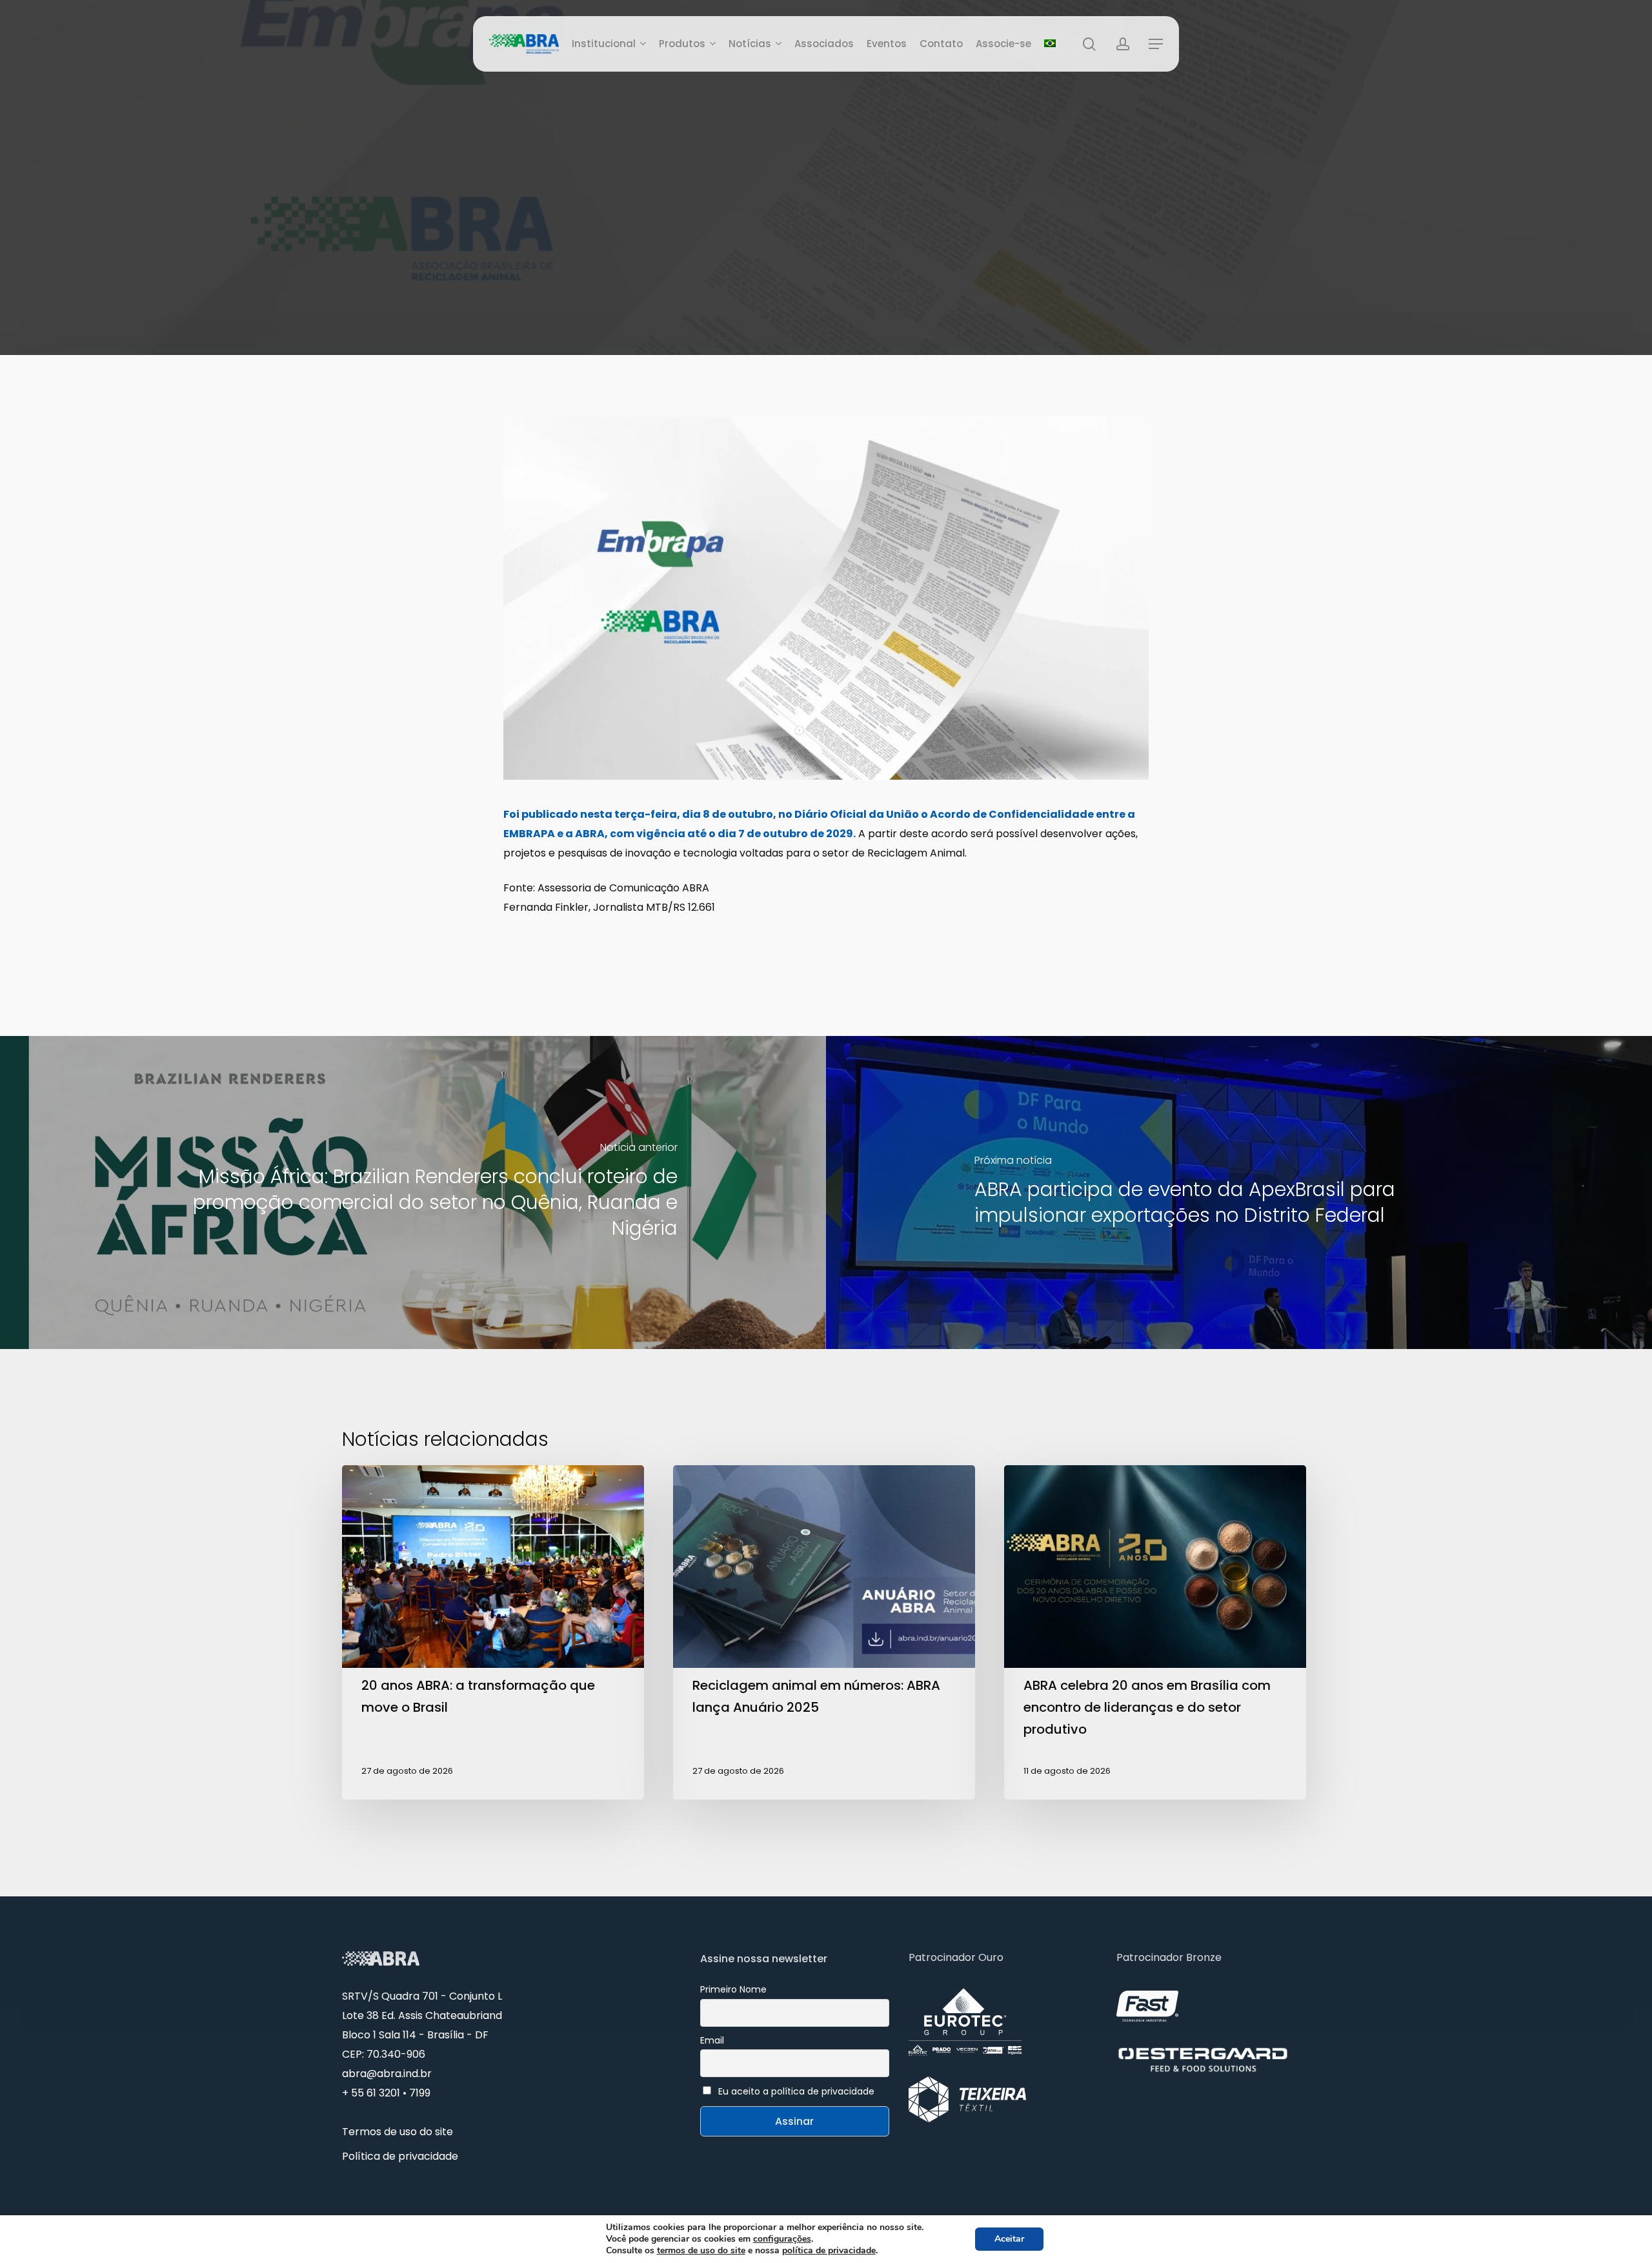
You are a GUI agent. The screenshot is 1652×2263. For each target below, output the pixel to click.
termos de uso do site (701, 2250)
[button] (1156, 44)
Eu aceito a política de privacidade (796, 2091)
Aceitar (1009, 2239)
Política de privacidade (400, 2156)
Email (712, 2040)
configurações (782, 2239)
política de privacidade (829, 2250)
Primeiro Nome (733, 1989)
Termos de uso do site (398, 2132)
